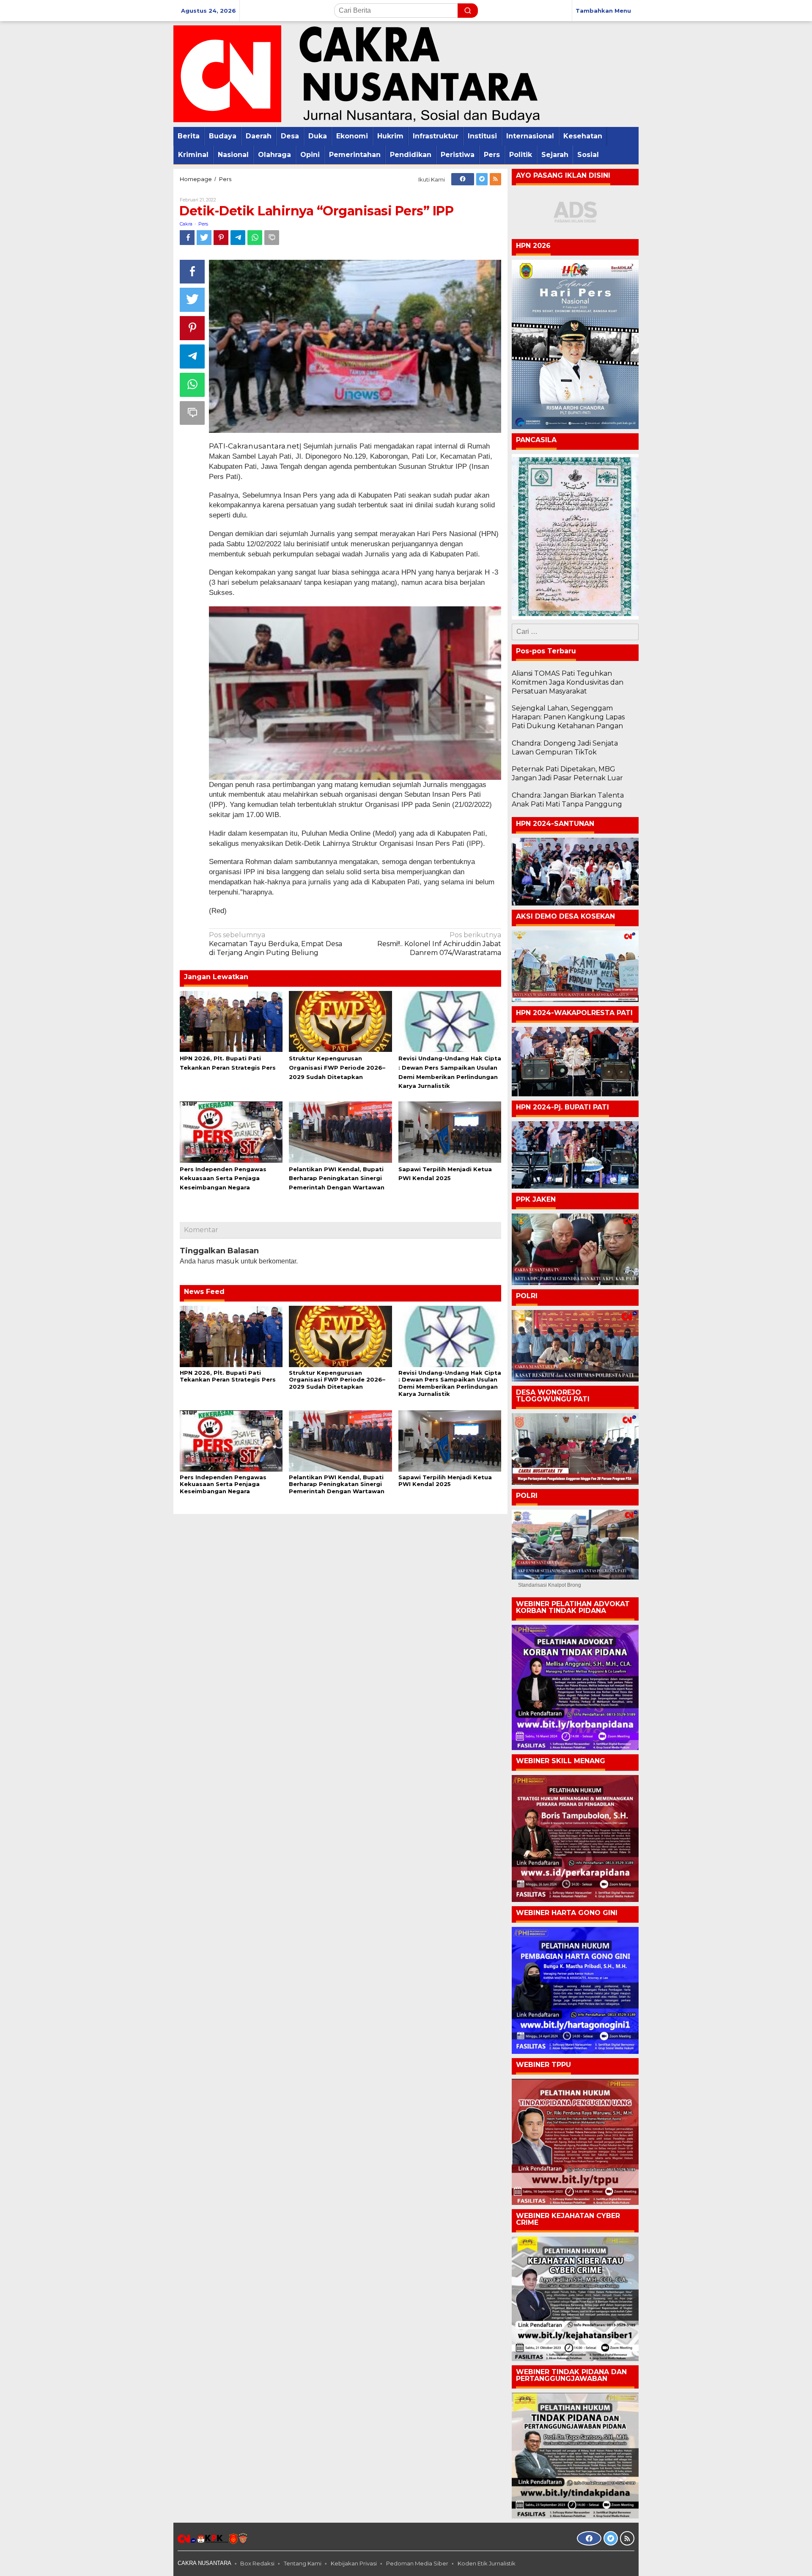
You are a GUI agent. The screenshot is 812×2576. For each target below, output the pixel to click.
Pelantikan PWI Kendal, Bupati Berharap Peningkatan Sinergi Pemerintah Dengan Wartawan (337, 1178)
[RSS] (495, 179)
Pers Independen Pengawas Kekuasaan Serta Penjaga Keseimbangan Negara (223, 1178)
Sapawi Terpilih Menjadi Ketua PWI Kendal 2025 (445, 1481)
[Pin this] (221, 238)
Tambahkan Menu (603, 11)
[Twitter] (482, 179)
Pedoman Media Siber (417, 2563)
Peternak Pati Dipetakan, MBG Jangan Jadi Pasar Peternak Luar (567, 773)
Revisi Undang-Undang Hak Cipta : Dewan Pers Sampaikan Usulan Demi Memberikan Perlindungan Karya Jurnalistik (450, 1383)
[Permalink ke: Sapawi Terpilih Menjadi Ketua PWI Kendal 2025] (450, 1131)
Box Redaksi (257, 2563)
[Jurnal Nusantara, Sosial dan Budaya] (357, 73)
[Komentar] (272, 238)
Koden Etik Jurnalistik (487, 2563)
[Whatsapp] (255, 238)
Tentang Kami (303, 2563)
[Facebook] (463, 179)
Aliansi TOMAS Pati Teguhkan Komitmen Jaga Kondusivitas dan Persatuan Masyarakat (568, 682)
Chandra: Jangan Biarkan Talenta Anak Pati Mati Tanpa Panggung (568, 800)
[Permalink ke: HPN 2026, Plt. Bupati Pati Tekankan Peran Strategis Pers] (231, 1021)
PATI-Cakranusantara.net (254, 446)
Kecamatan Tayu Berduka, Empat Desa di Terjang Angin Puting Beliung (276, 944)
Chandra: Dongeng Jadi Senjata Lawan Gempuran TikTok (565, 748)
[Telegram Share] (238, 238)
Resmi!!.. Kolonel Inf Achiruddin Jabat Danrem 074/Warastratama (439, 944)
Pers (203, 224)
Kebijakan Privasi (354, 2563)
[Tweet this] (204, 238)
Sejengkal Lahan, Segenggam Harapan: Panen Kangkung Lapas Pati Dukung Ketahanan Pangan (568, 717)
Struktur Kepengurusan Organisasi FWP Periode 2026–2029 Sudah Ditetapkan (337, 1068)
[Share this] (187, 238)
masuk (228, 1261)
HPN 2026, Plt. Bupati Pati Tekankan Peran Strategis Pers (228, 1376)
